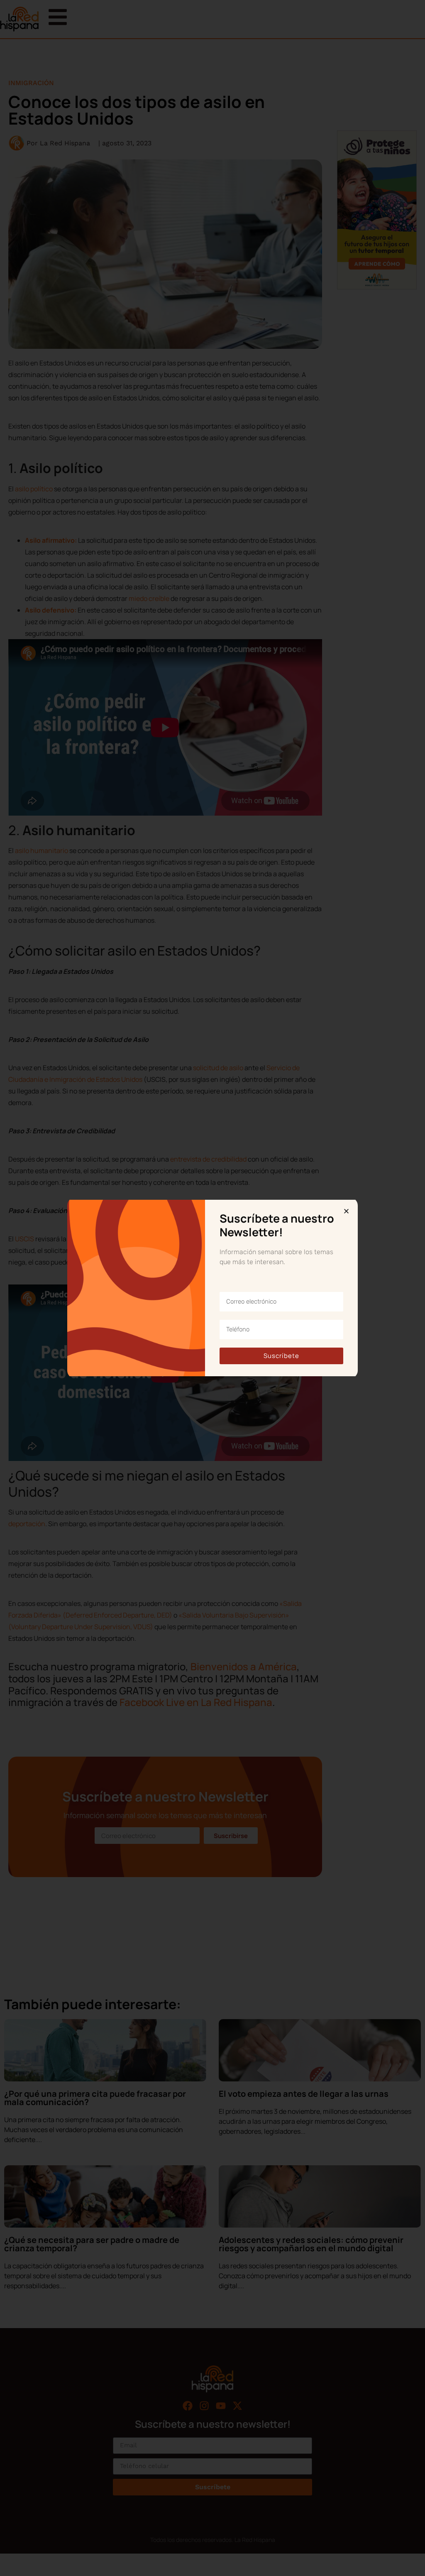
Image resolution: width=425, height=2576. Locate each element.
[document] (212, 1288)
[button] (346, 1211)
